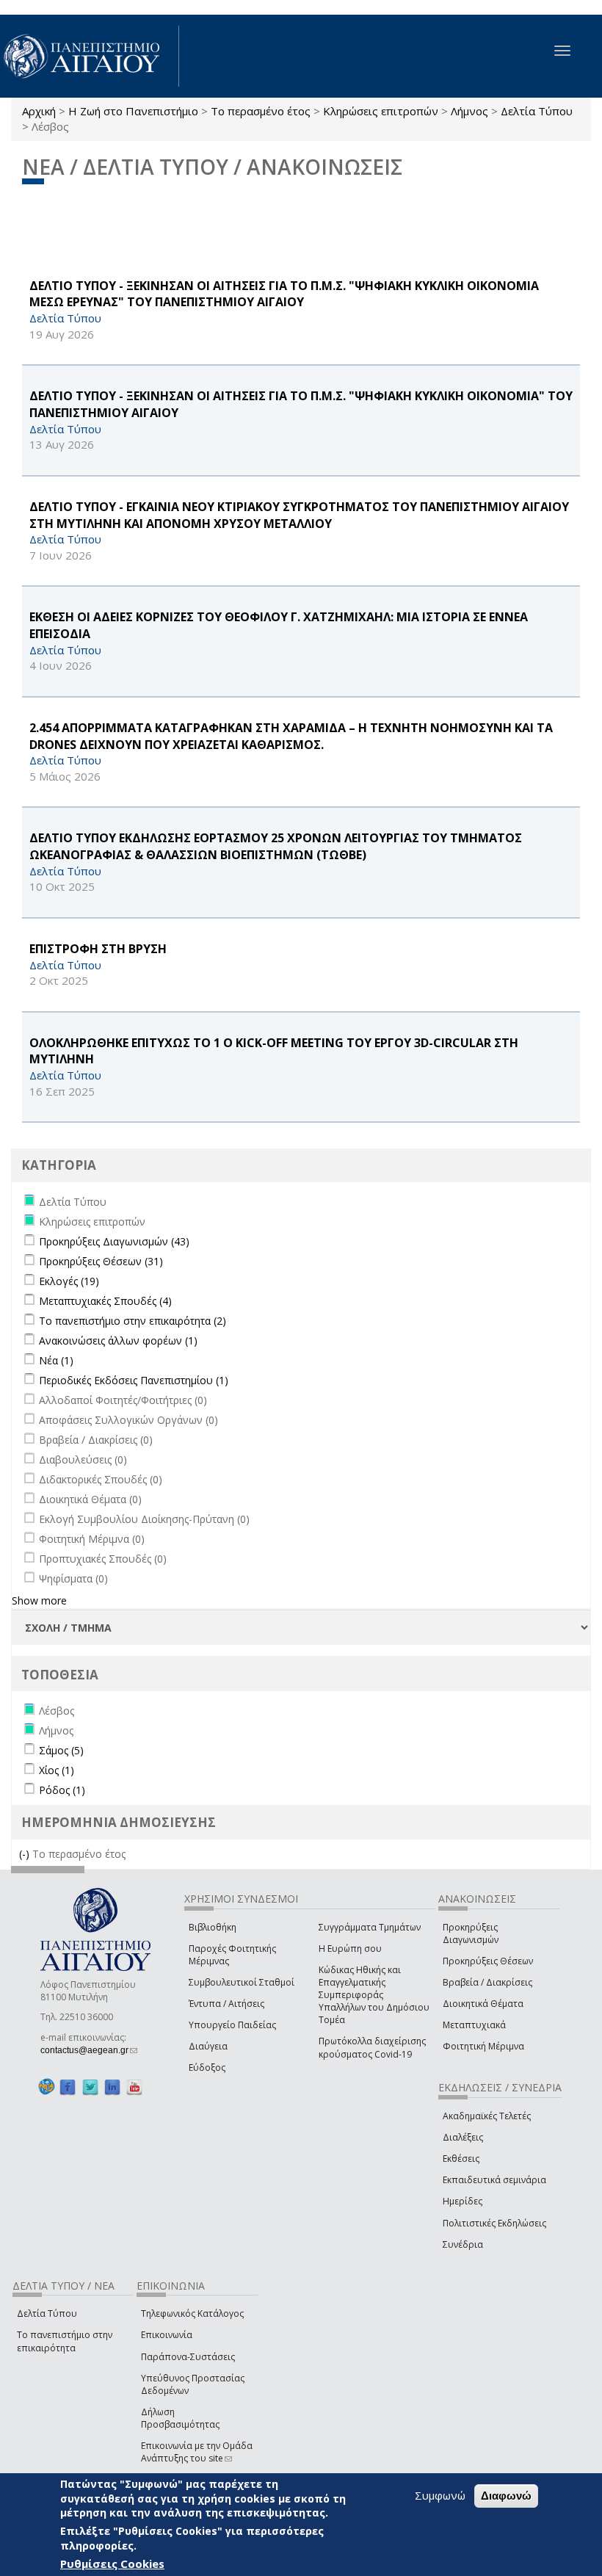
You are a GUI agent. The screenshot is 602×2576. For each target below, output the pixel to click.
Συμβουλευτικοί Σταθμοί (242, 1982)
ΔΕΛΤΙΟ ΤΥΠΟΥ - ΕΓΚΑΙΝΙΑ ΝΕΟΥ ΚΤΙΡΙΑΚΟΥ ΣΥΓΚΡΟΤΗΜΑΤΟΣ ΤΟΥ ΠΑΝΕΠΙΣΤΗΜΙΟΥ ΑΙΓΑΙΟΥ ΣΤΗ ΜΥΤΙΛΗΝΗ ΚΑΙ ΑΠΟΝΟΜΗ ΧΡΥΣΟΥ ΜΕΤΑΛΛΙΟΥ (299, 515)
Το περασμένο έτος (261, 111)
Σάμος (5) (61, 1750)
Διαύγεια (208, 2046)
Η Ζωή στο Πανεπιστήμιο (133, 111)
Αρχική (39, 111)
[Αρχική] (90, 56)
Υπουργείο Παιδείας (232, 2025)
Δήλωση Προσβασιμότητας (180, 2418)
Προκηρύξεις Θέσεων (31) (101, 1261)
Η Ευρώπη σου (350, 1949)
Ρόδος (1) (62, 1790)
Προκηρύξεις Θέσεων (488, 1961)
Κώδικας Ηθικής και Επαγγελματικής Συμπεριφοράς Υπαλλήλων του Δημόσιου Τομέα (374, 1995)
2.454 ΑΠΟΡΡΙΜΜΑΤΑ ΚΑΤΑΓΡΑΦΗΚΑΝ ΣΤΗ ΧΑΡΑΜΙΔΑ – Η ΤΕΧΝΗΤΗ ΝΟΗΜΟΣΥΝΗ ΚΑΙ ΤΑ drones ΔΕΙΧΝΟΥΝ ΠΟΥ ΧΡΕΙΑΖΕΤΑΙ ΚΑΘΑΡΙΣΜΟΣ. (291, 736)
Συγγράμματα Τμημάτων (370, 1927)
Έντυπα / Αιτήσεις (226, 2004)
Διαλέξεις (463, 2137)
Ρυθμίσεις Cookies (112, 2564)
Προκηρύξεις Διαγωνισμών (471, 1933)
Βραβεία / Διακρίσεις (487, 1982)
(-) (26, 1854)
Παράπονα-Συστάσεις (188, 2357)
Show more (39, 1600)
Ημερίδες (463, 2201)
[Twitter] (90, 2087)
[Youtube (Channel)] (134, 2087)
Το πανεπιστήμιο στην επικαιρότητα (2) (133, 1321)
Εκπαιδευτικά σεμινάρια (494, 2180)
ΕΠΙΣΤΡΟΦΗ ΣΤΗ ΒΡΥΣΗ (98, 949)
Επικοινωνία (167, 2335)
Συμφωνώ (440, 2495)
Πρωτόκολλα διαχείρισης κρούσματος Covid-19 (372, 2047)
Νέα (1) (56, 1360)
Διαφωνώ (506, 2496)
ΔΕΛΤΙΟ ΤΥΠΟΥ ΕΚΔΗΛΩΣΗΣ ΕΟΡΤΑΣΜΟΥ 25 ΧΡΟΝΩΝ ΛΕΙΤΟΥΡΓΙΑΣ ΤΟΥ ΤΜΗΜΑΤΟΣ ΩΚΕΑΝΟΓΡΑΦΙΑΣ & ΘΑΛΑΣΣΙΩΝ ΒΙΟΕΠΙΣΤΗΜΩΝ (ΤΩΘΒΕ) (276, 846)
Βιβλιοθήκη (213, 1927)
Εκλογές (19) (69, 1281)
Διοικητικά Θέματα (483, 2004)
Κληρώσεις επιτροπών (381, 111)
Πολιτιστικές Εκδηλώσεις (494, 2223)
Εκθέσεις (461, 2159)
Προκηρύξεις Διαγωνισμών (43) (114, 1241)
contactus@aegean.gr (89, 2050)
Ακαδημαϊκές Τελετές (487, 2116)
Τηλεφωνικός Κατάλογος (192, 2313)
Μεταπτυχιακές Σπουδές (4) (105, 1301)
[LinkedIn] (112, 2087)
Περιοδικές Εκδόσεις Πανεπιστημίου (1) (134, 1380)
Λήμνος (469, 111)
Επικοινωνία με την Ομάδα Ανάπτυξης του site (197, 2452)
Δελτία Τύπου (537, 111)
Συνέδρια (463, 2244)
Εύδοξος (207, 2067)
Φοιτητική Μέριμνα (483, 2046)
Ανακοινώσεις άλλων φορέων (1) (118, 1341)
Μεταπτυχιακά (474, 2025)
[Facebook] (68, 2087)
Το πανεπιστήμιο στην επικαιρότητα (65, 2341)
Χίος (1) (57, 1770)
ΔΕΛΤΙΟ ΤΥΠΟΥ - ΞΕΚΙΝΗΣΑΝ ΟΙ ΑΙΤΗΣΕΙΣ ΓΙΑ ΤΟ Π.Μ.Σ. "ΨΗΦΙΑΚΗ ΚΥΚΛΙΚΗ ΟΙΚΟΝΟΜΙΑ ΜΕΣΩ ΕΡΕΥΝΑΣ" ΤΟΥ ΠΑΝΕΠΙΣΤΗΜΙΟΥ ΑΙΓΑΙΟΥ (284, 294)
